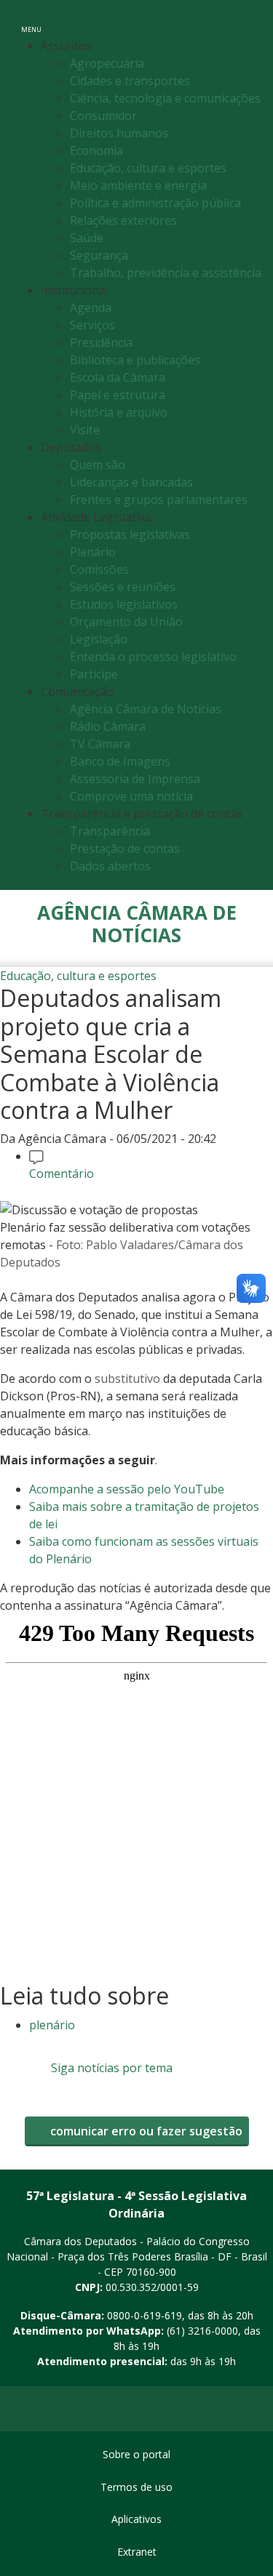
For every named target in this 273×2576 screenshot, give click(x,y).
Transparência (110, 831)
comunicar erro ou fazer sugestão (145, 2131)
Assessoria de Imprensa (135, 779)
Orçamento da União (126, 622)
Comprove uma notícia (131, 796)
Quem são (98, 465)
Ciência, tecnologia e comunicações (165, 98)
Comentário (62, 1173)
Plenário (93, 552)
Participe (94, 674)
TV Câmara (100, 744)
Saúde (87, 238)
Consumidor (103, 116)
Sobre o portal (136, 2454)
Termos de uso (136, 2487)
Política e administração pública (155, 203)
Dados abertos (110, 866)
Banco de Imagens (120, 761)
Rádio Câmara (108, 726)
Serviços (92, 325)
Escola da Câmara (118, 377)
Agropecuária (107, 63)
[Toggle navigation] (246, 21)
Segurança (99, 255)
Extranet (137, 2552)
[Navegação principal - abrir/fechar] (31, 20)
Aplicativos (136, 2519)
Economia (96, 151)
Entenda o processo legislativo (153, 657)
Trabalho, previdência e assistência (166, 273)
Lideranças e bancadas (131, 482)
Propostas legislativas (130, 534)
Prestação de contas (125, 848)
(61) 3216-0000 (202, 2331)
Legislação (99, 639)
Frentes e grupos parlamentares (159, 499)
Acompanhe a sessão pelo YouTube (127, 1489)
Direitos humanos (119, 133)
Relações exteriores (123, 220)
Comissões (99, 569)
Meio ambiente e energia (138, 185)
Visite (85, 430)
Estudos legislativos (124, 604)
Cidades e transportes (130, 81)
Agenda (91, 308)
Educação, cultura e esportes (148, 168)
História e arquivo (119, 412)
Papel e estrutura (118, 395)
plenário (52, 2025)
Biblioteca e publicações (135, 360)
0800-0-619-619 (145, 2315)
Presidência (101, 342)
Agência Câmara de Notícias (146, 709)
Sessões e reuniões (123, 587)
